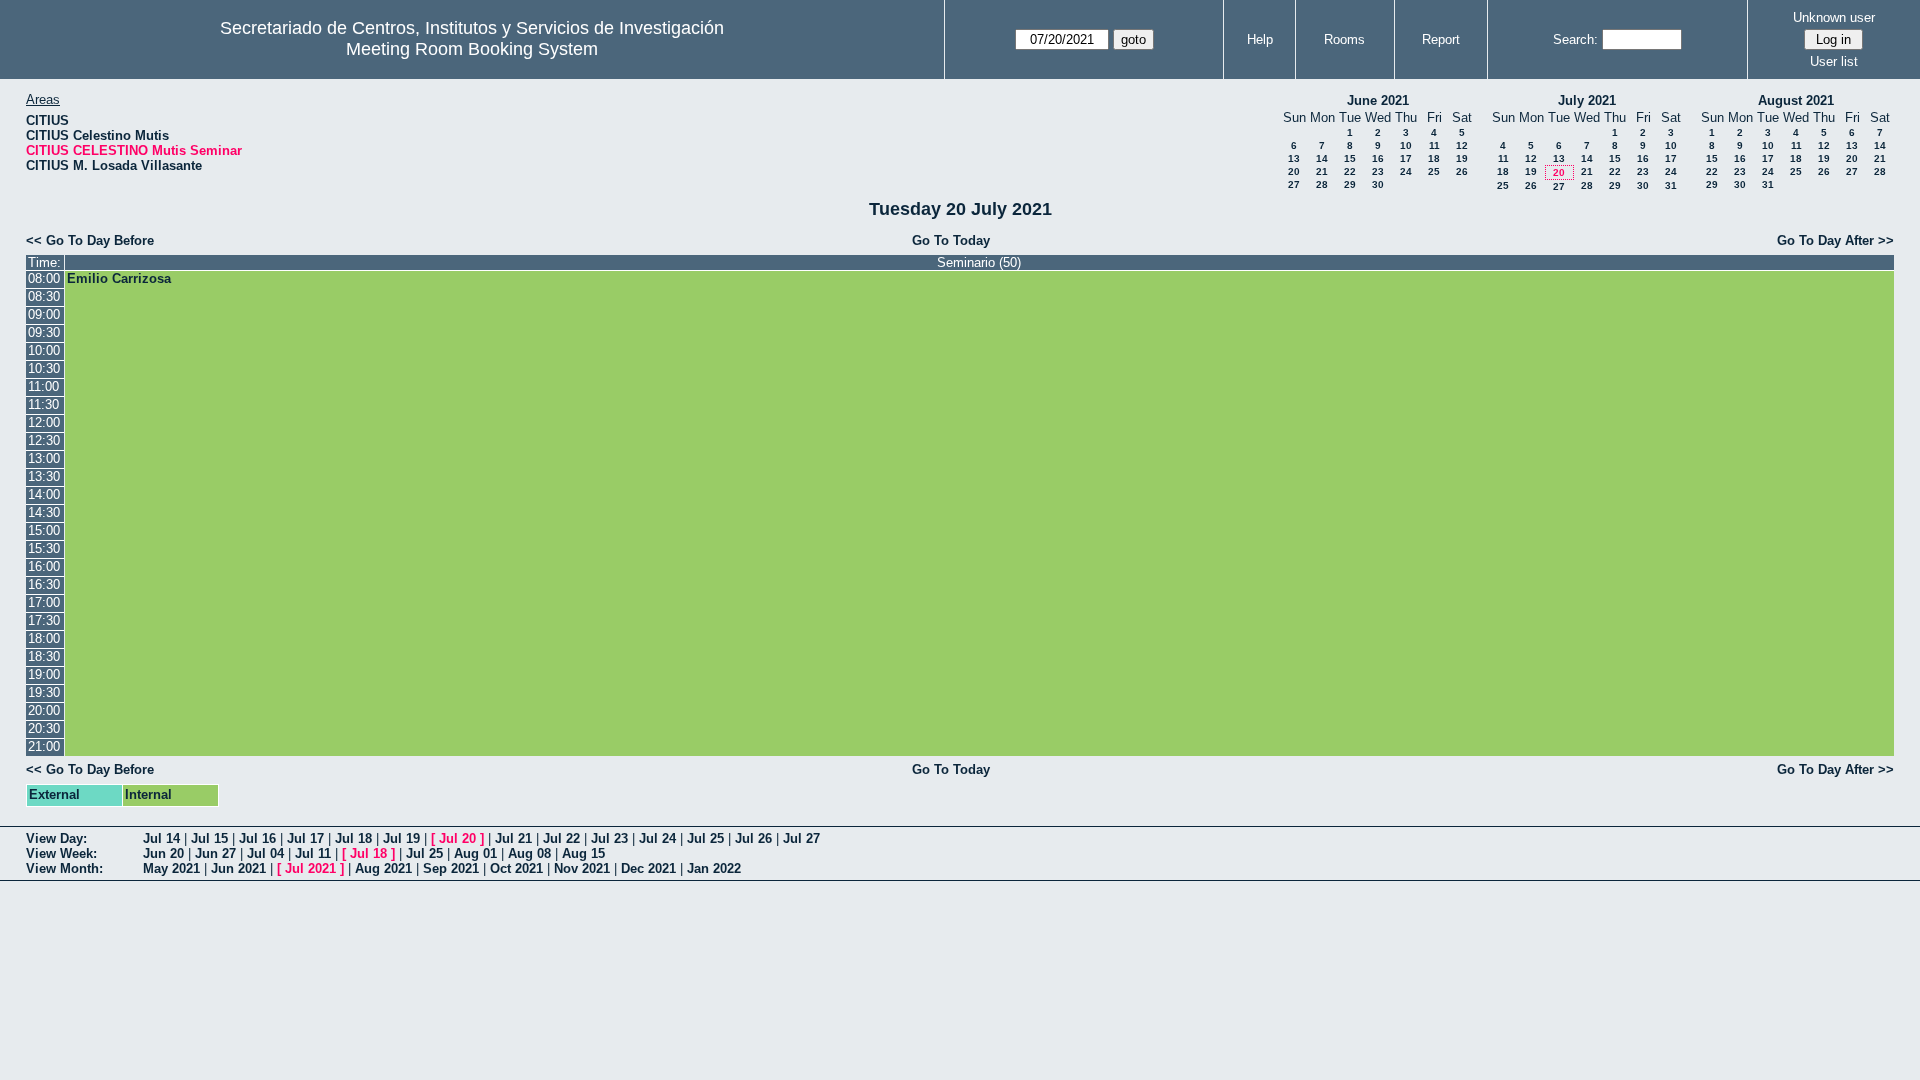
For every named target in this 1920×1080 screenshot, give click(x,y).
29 (1350, 184)
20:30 (44, 728)
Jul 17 (305, 838)
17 (1406, 158)
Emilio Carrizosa (119, 278)
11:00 (43, 386)
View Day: (56, 838)
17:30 (44, 620)
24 (1406, 171)
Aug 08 (529, 853)
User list (1834, 61)
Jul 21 (513, 838)
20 (1294, 171)
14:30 (44, 512)
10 (1406, 145)
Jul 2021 (310, 868)
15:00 (44, 530)
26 (1462, 171)
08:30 (44, 296)
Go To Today (951, 240)
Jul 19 (401, 838)
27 (1294, 184)
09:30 (44, 332)
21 (1322, 171)
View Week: (61, 853)
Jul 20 (457, 838)
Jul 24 (657, 838)
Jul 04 (265, 853)
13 (1294, 158)
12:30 (44, 440)
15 (1350, 158)
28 (1322, 184)
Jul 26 (753, 838)
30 (1378, 184)
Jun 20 (163, 853)
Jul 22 (561, 838)
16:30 (44, 584)
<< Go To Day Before (90, 240)
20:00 (44, 710)
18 (1434, 158)
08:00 (44, 278)
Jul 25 (705, 838)
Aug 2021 (383, 868)
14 (1322, 158)
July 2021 (1587, 100)
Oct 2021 (516, 868)
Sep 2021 (451, 868)
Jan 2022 (714, 868)
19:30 (44, 692)
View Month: (64, 868)
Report (1441, 39)
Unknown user (1834, 17)
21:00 (44, 746)
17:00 (44, 602)
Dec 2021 (648, 868)
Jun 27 (215, 853)
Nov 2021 (582, 868)
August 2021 (1796, 100)
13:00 (44, 458)
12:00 (44, 422)
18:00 (44, 638)
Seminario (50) (979, 262)
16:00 (44, 566)
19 (1462, 158)
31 (1671, 185)
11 (1434, 145)
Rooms (1344, 39)
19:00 (44, 674)
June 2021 (1378, 100)
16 (1378, 158)
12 (1462, 145)
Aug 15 (583, 853)
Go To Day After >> (1835, 240)
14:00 (44, 494)
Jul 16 (257, 838)
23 (1378, 171)
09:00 (44, 314)
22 (1350, 171)
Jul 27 (801, 838)
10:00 (44, 350)
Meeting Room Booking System (472, 49)
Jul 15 (209, 838)
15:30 (44, 548)
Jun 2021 (238, 868)
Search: (1575, 39)
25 (1434, 171)
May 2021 (171, 868)
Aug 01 (475, 853)
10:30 (44, 368)
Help (1260, 39)
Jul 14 (161, 838)
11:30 (43, 404)
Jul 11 (313, 853)
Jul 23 (609, 838)
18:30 (44, 656)
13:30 (44, 476)
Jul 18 (353, 838)
